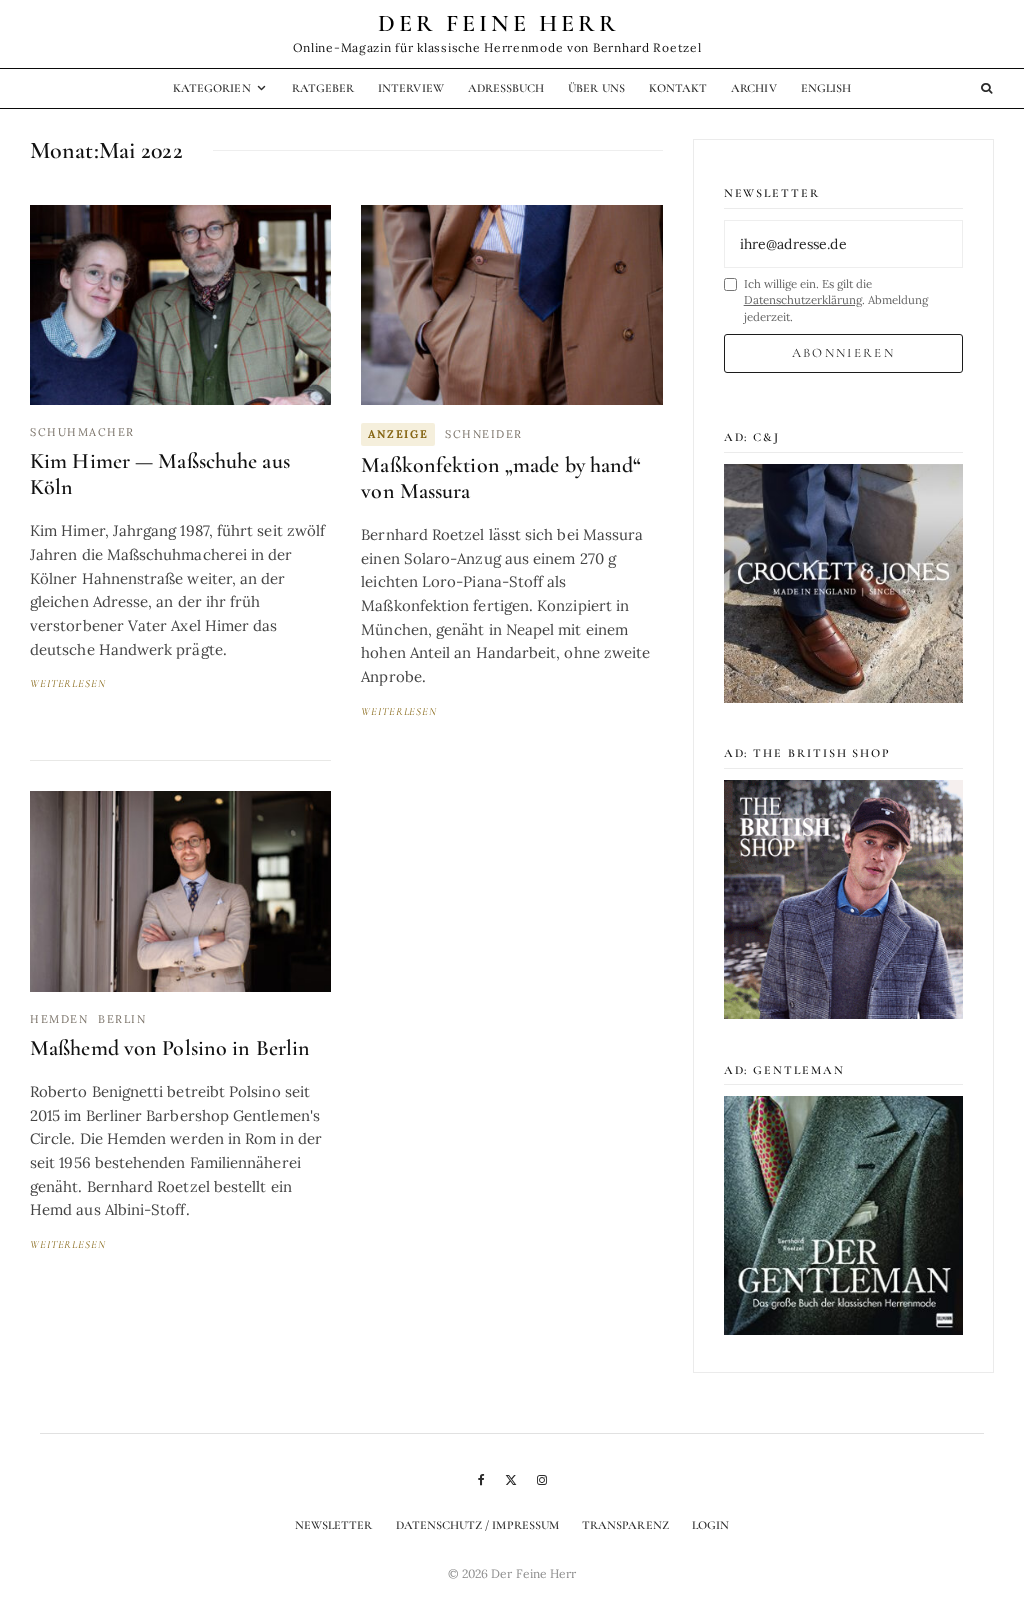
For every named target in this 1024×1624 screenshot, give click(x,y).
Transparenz (625, 1525)
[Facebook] (481, 1480)
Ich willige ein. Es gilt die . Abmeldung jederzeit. (836, 300)
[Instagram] (542, 1480)
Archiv (753, 88)
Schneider (484, 434)
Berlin (122, 1019)
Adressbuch (506, 88)
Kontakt (678, 88)
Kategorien (212, 88)
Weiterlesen (68, 683)
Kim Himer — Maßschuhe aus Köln (160, 474)
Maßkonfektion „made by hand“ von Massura (501, 478)
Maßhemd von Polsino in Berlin (170, 1048)
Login (710, 1525)
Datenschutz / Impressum (477, 1525)
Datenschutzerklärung (803, 299)
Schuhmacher (82, 432)
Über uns (596, 88)
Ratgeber (323, 88)
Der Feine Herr (499, 24)
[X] (511, 1480)
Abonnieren (843, 353)
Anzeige (398, 434)
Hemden (59, 1019)
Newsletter (334, 1525)
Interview (411, 88)
